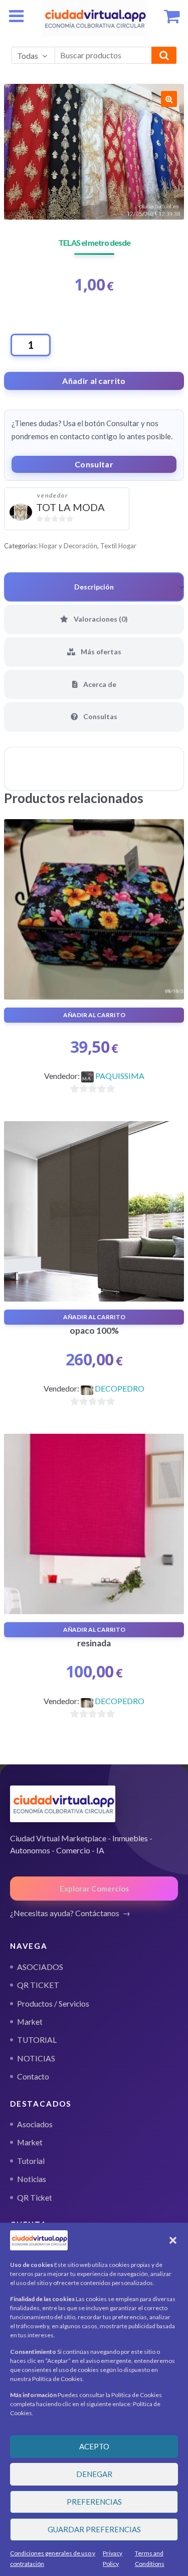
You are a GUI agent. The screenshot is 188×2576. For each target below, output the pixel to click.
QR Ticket (35, 2198)
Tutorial (31, 2161)
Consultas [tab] (100, 716)
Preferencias (94, 2502)
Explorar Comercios (94, 1889)
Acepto (94, 2446)
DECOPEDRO (120, 1388)
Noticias (32, 2179)
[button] (173, 2240)
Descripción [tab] (94, 587)
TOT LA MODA (70, 507)
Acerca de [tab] (99, 684)
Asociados (35, 2124)
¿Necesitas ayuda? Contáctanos (65, 1913)
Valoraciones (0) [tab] (100, 619)
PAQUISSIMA (120, 1076)
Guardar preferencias (94, 2529)
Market (30, 2142)
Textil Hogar (118, 546)
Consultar (94, 464)
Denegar (94, 2474)
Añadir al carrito (94, 381)
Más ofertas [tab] (100, 652)
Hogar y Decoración (68, 546)
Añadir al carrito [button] (94, 1015)
